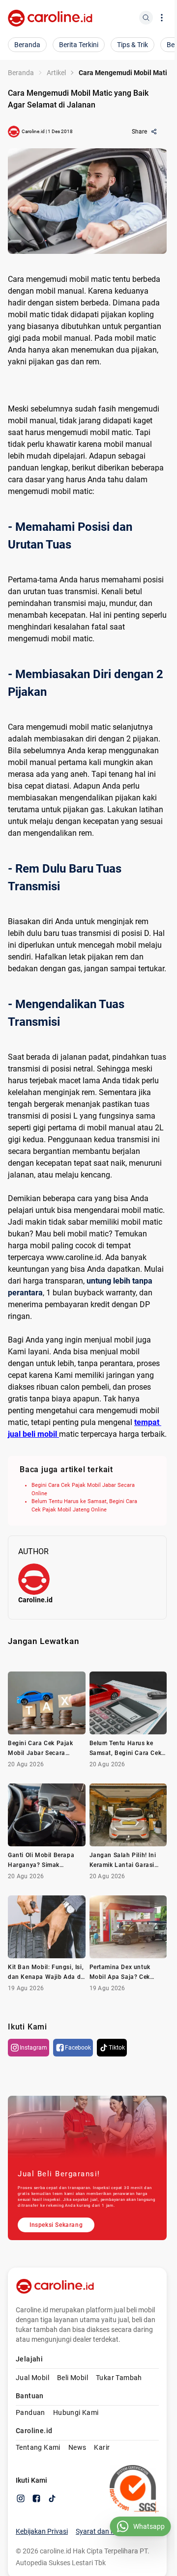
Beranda (27, 45)
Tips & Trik (133, 45)
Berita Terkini (79, 45)
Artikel (56, 73)
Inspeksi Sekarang (56, 2225)
